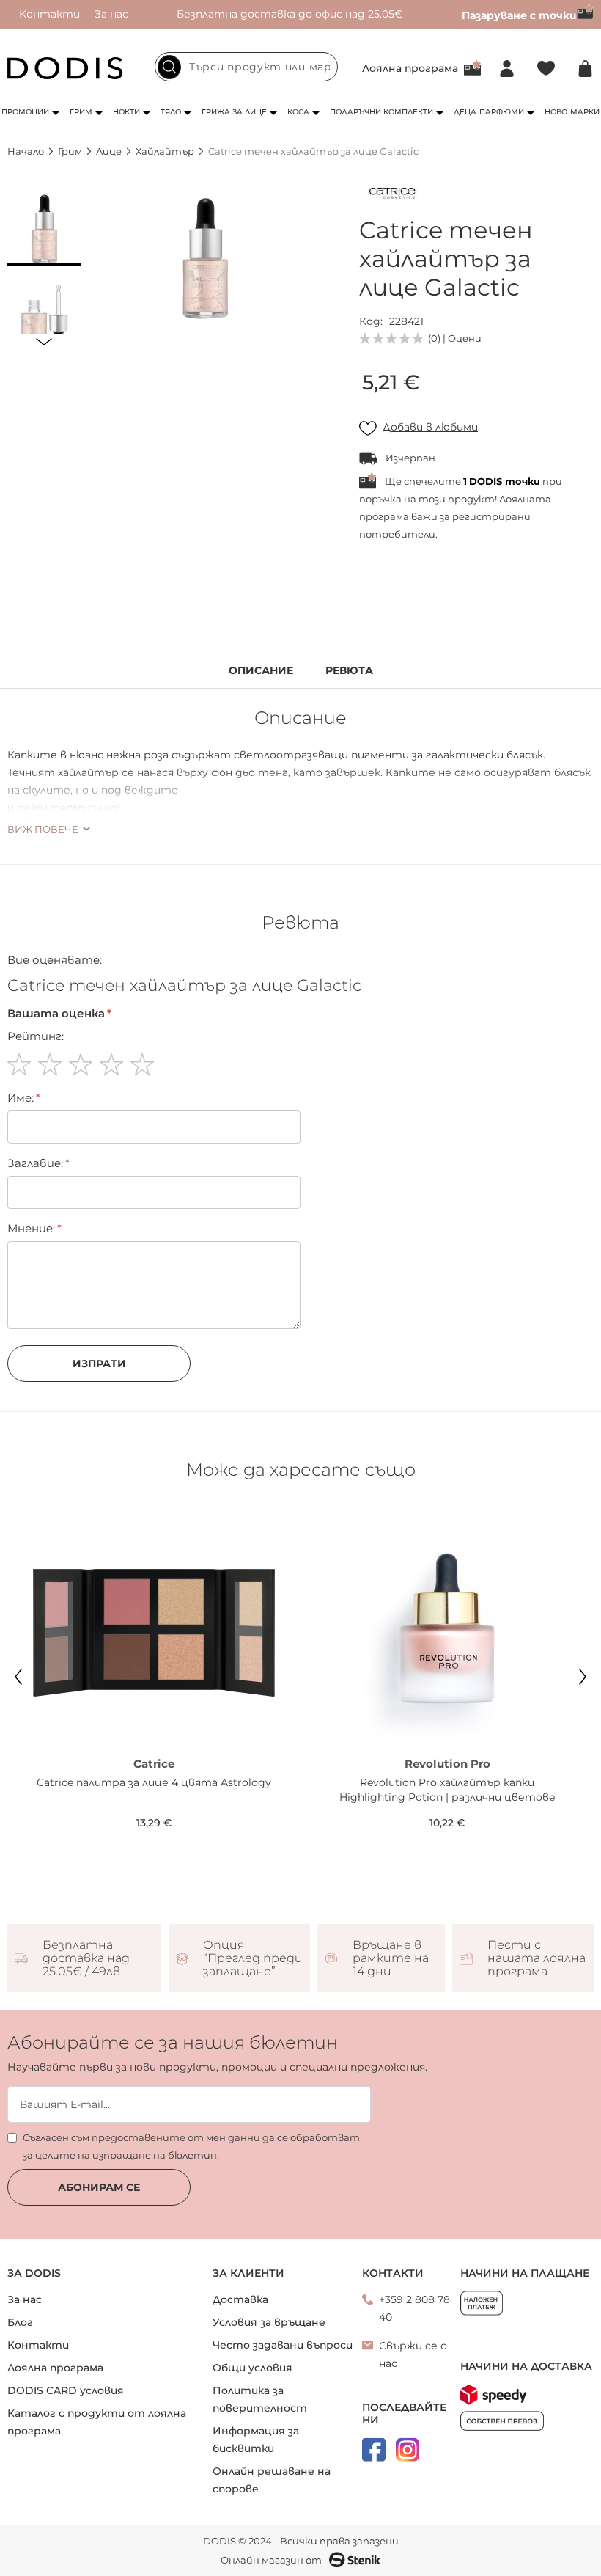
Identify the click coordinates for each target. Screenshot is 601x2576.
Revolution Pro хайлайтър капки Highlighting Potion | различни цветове (447, 1790)
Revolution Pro (447, 1764)
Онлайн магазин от (271, 2560)
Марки (585, 112)
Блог (20, 2322)
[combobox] (246, 67)
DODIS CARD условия (66, 2390)
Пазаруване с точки (519, 15)
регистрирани (491, 516)
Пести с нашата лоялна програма (537, 1958)
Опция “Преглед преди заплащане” (253, 1958)
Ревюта (349, 671)
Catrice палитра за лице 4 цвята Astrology (154, 1782)
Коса (298, 112)
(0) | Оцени (455, 338)
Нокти (126, 112)
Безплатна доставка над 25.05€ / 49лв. (86, 1958)
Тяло (171, 112)
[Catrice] (392, 196)
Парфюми (502, 112)
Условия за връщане (269, 2322)
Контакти (49, 14)
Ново (556, 112)
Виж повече (43, 829)
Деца (465, 112)
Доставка (240, 2299)
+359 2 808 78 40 (414, 2308)
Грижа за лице (234, 112)
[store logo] (65, 68)
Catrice (154, 1764)
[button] (44, 229)
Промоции (25, 112)
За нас (111, 14)
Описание (261, 671)
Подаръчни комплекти (381, 112)
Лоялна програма (410, 68)
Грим (81, 112)
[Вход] (507, 69)
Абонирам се (99, 2187)
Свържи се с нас (413, 2354)
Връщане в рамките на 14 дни (391, 1958)
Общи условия (252, 2368)
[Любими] (546, 69)
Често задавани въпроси (283, 2345)
